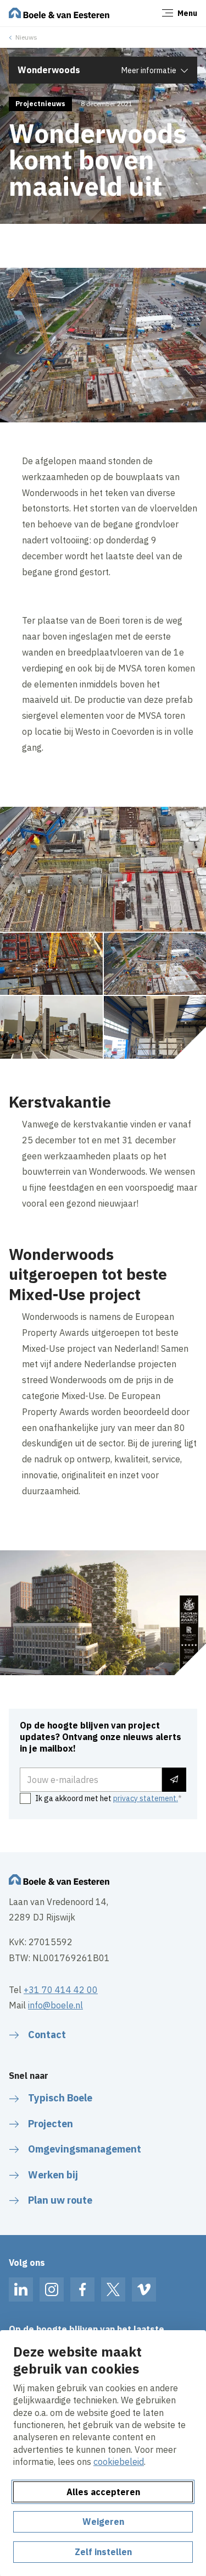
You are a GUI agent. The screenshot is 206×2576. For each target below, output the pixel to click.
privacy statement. (146, 1798)
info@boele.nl (55, 2005)
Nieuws (26, 37)
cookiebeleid (119, 2462)
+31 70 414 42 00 (61, 1990)
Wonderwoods (49, 70)
